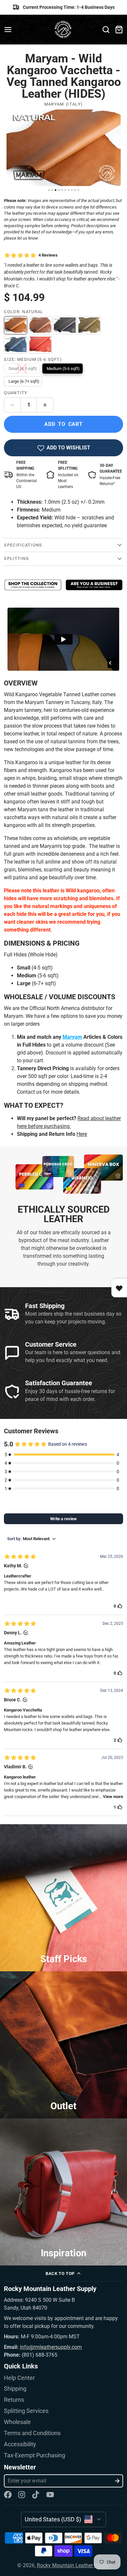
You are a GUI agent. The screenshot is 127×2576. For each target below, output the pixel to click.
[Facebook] (8, 2495)
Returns (14, 2400)
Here (82, 1134)
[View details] (33, 585)
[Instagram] (22, 2495)
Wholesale (17, 2422)
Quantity (16, 393)
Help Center (19, 2378)
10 (78, 190)
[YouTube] (50, 2495)
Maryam (72, 1037)
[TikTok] (36, 2495)
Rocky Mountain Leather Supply (73, 2565)
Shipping (15, 2389)
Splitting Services (26, 2411)
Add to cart (63, 424)
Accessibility (20, 2444)
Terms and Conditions (32, 2433)
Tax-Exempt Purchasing (35, 2455)
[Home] (64, 30)
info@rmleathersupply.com (51, 2347)
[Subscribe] (117, 2481)
